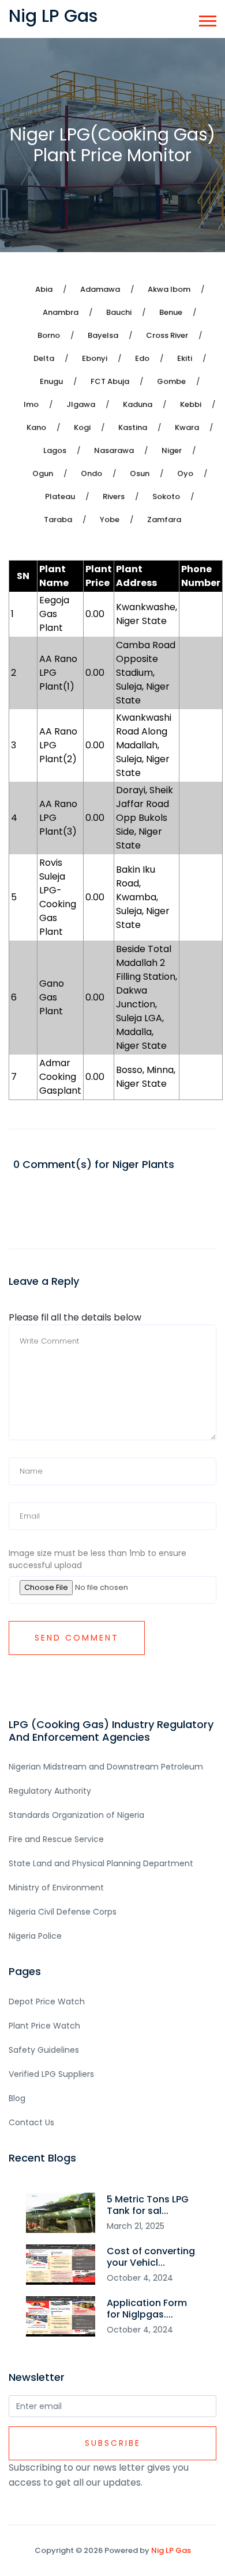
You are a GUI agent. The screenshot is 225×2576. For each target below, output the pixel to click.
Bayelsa (103, 335)
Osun (140, 473)
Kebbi (191, 404)
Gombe (171, 381)
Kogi (82, 427)
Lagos (55, 450)
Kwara (187, 427)
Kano (36, 427)
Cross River (167, 335)
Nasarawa (114, 450)
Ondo (91, 473)
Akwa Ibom (169, 289)
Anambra (61, 312)
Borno (49, 335)
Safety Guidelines (44, 2050)
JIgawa (81, 404)
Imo (31, 404)
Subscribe (113, 2443)
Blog (17, 2098)
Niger (172, 450)
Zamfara (164, 520)
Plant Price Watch (44, 2026)
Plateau (60, 496)
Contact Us (31, 2122)
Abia (44, 289)
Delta (44, 358)
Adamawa (100, 289)
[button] (207, 19)
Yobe (110, 520)
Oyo (185, 473)
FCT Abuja (110, 381)
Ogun (43, 473)
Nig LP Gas (171, 2550)
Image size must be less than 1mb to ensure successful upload (97, 1559)
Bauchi (119, 312)
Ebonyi (95, 358)
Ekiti (185, 358)
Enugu (51, 381)
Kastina (133, 427)
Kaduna (138, 404)
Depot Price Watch (47, 2002)
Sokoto (166, 496)
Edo (142, 358)
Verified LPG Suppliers (51, 2074)
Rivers (114, 496)
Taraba (58, 520)
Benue (171, 312)
